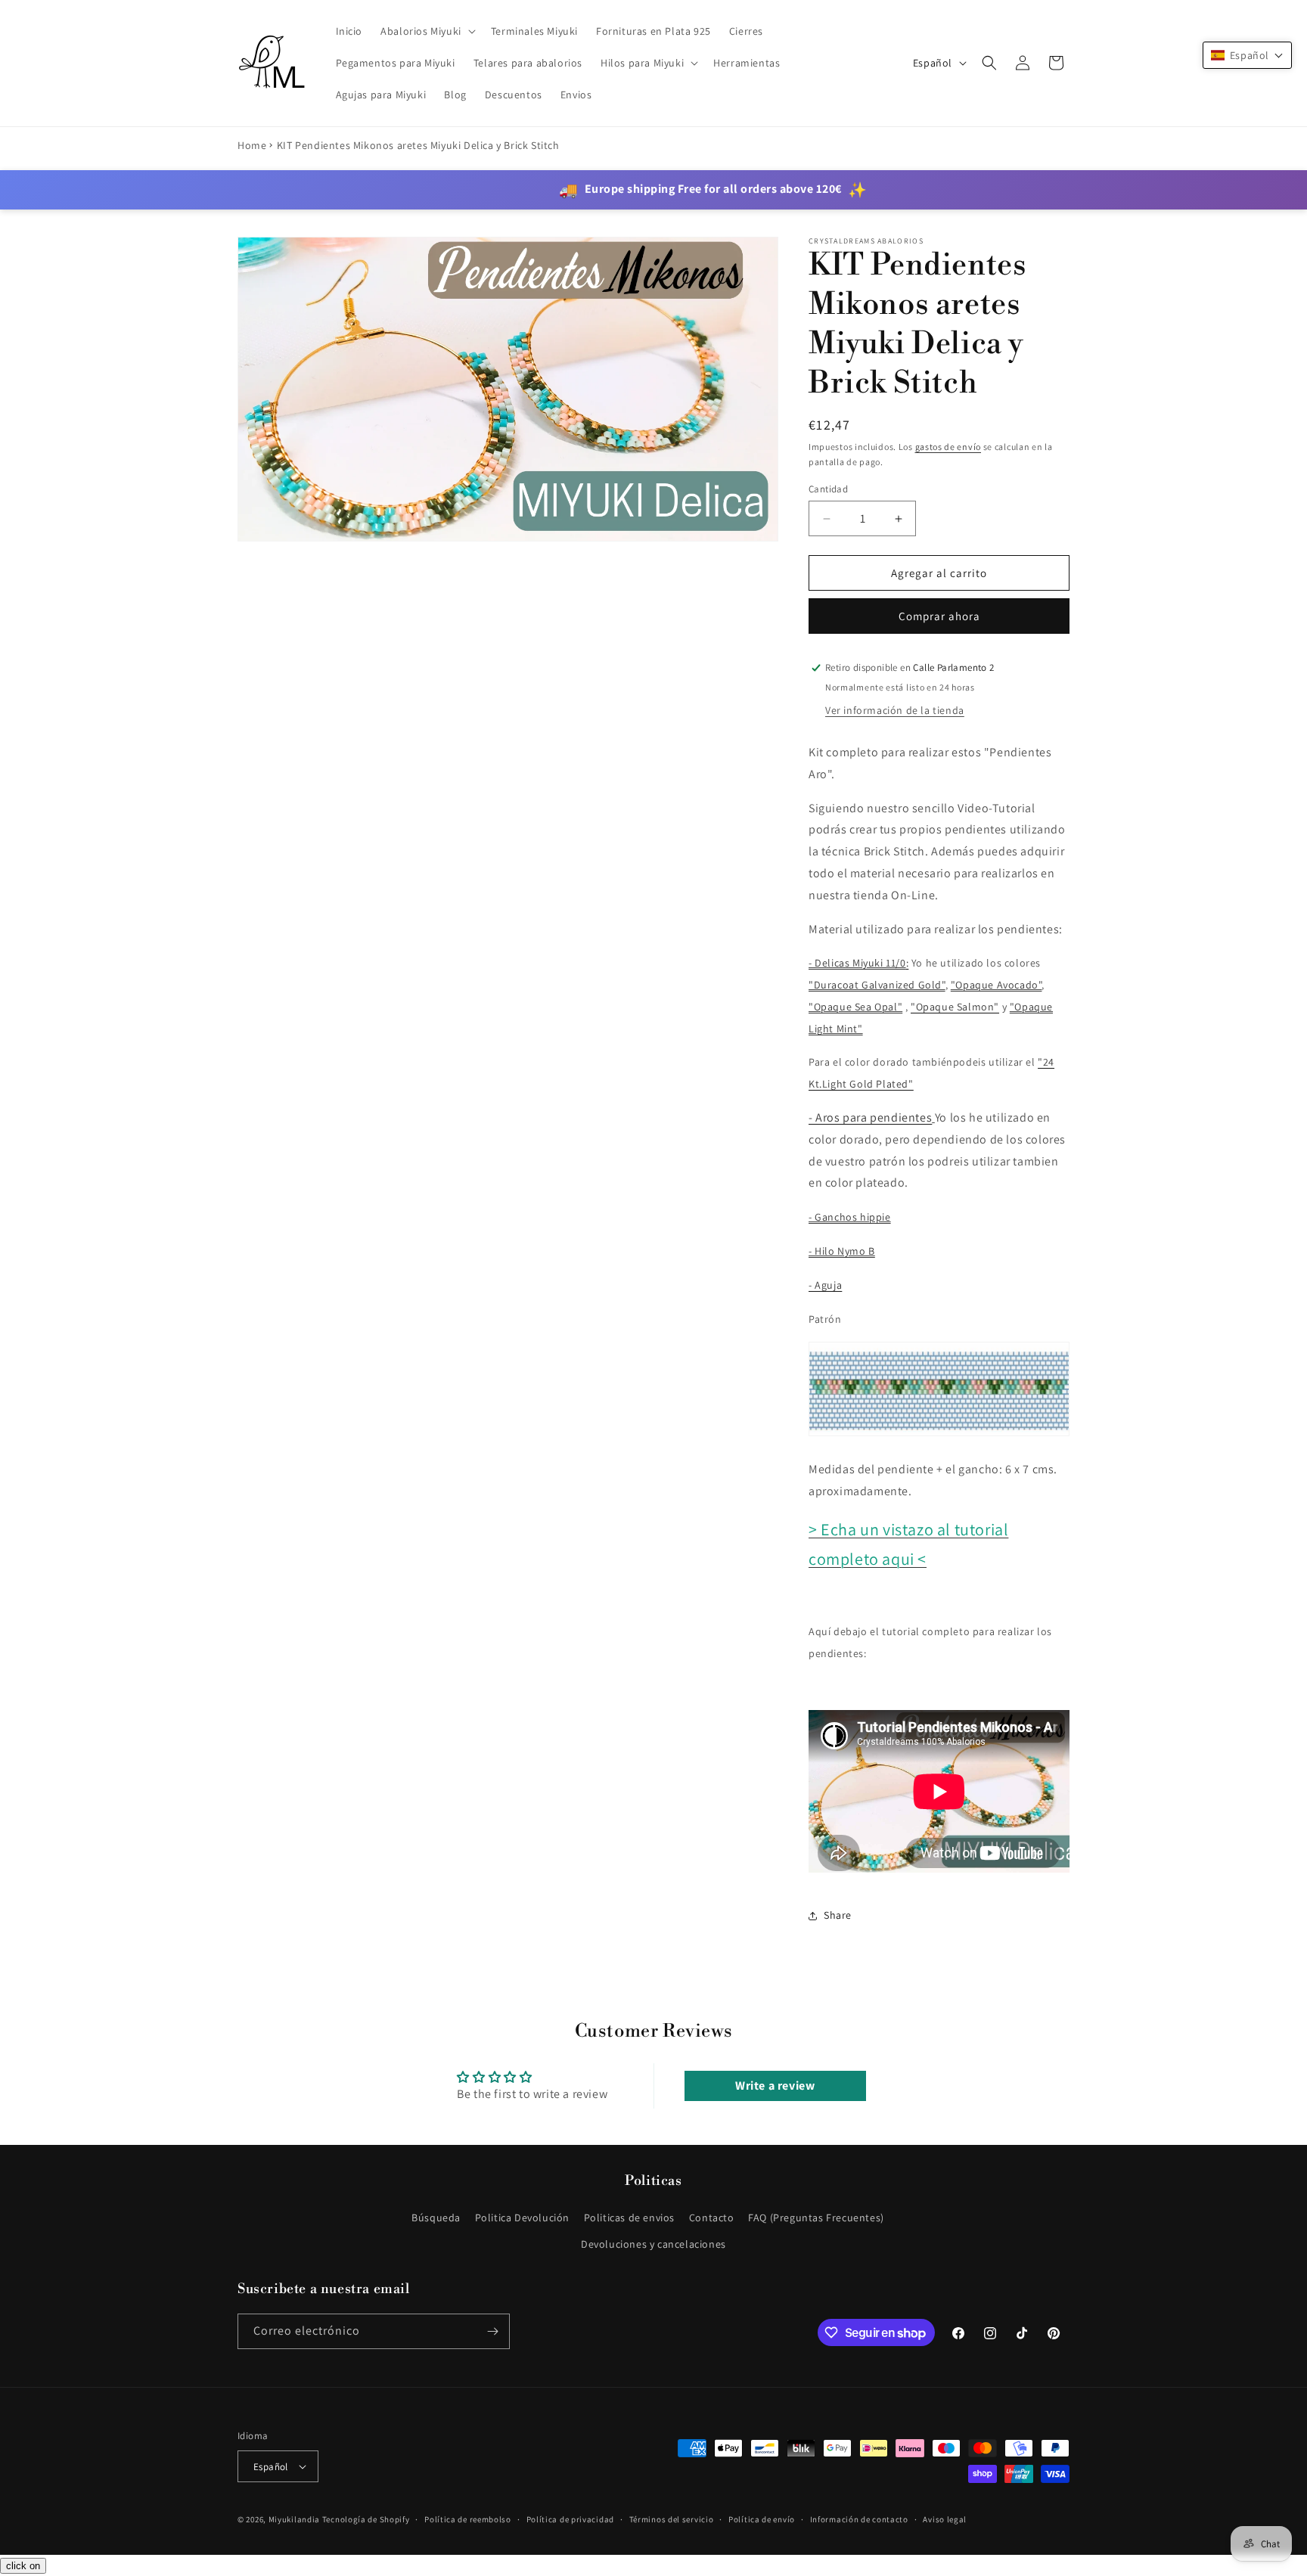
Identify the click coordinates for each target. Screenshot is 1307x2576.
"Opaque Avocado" (997, 985)
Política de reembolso (468, 2519)
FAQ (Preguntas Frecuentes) (816, 2218)
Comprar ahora (939, 616)
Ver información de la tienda (895, 710)
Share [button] (838, 1915)
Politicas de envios (629, 2218)
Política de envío (762, 2519)
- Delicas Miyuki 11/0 (857, 963)
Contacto (712, 2218)
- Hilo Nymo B (842, 1251)
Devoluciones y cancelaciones (653, 2244)
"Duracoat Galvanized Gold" (877, 985)
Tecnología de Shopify (366, 2519)
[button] (427, 31)
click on (23, 2566)
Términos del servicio (672, 2519)
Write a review (775, 2086)
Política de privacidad (570, 2519)
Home (252, 145)
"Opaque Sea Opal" (855, 1007)
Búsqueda (436, 2218)
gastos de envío (948, 447)
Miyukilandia (294, 2519)
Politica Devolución (522, 2218)
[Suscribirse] (492, 2331)
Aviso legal (945, 2519)
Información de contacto (859, 2519)
